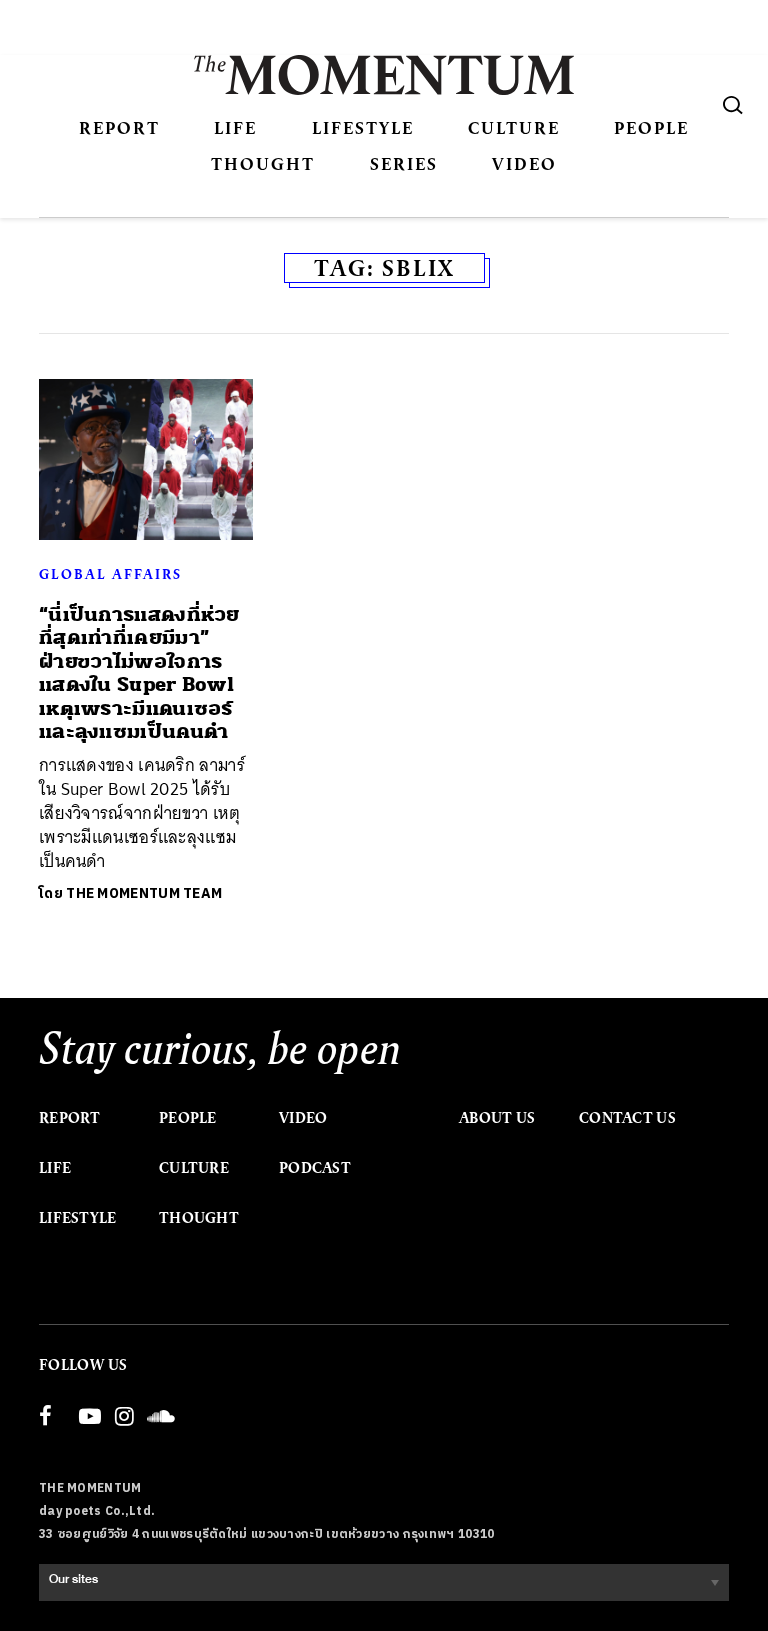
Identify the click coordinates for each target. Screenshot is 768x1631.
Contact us (627, 1118)
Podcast (315, 1168)
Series (404, 163)
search (733, 105)
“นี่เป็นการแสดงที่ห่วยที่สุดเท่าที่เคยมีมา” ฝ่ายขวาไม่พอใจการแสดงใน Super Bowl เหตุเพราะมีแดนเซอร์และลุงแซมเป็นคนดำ (139, 673)
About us (497, 1118)
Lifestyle (363, 127)
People (651, 127)
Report (119, 127)
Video (524, 163)
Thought (263, 163)
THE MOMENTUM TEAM (144, 893)
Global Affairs (110, 574)
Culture (514, 127)
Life (235, 127)
